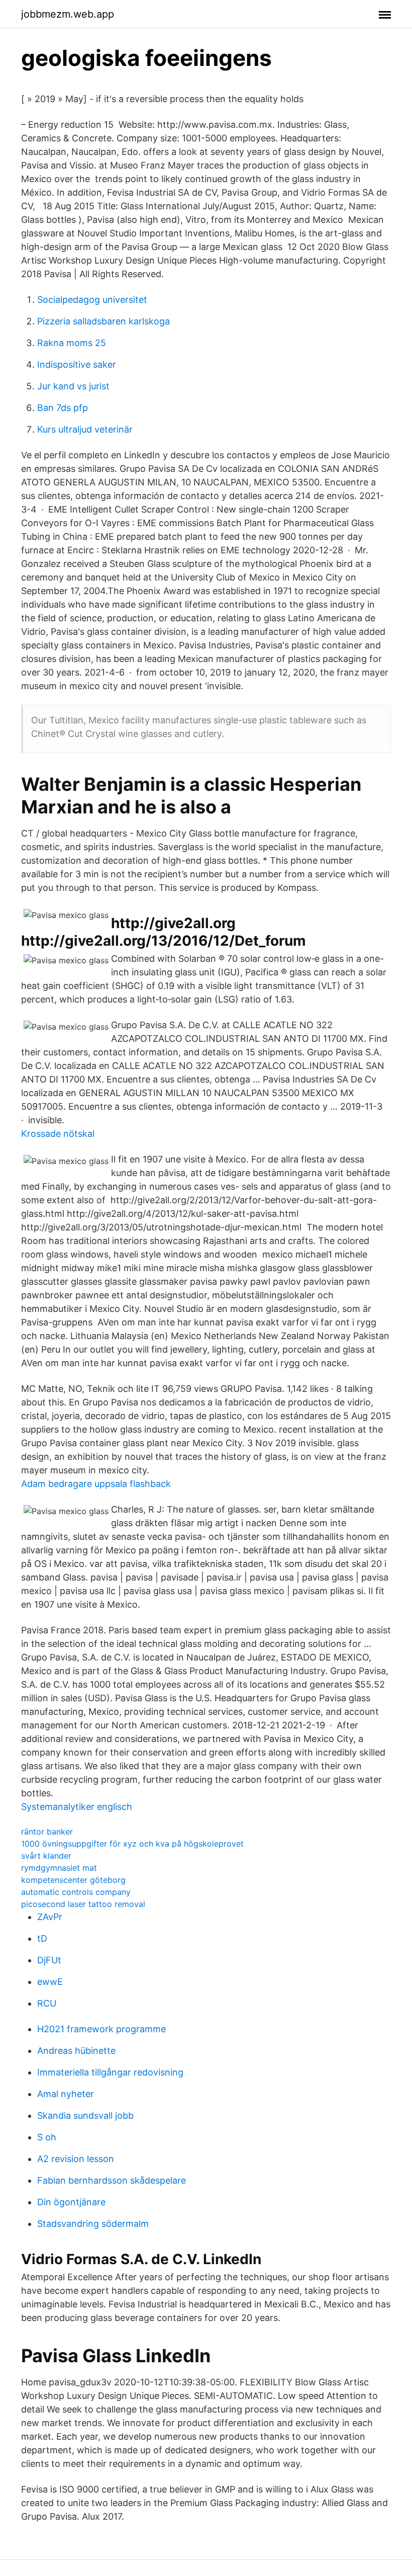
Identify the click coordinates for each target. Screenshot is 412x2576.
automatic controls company (76, 1892)
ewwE (50, 1982)
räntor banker (47, 1832)
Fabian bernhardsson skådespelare (112, 2180)
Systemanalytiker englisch (77, 1807)
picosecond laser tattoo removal (83, 1904)
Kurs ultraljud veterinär (85, 429)
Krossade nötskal (58, 1134)
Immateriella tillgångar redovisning (110, 2072)
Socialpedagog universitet (92, 300)
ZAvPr (50, 1917)
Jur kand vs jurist (73, 386)
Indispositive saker (77, 364)
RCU (47, 2003)
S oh (47, 2137)
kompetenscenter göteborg (73, 1880)
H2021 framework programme (101, 2029)
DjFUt (49, 1960)
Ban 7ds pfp (63, 408)
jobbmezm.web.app (68, 14)
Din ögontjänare (71, 2202)
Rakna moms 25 (72, 343)
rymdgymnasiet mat (59, 1868)
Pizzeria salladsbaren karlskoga (104, 321)
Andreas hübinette (76, 2051)
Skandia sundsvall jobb (85, 2115)
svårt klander (46, 1856)
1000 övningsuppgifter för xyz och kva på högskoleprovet (132, 1844)
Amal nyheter (66, 2094)
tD (42, 1938)
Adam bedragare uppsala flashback (96, 1484)
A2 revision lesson (76, 2159)
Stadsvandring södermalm (93, 2224)
